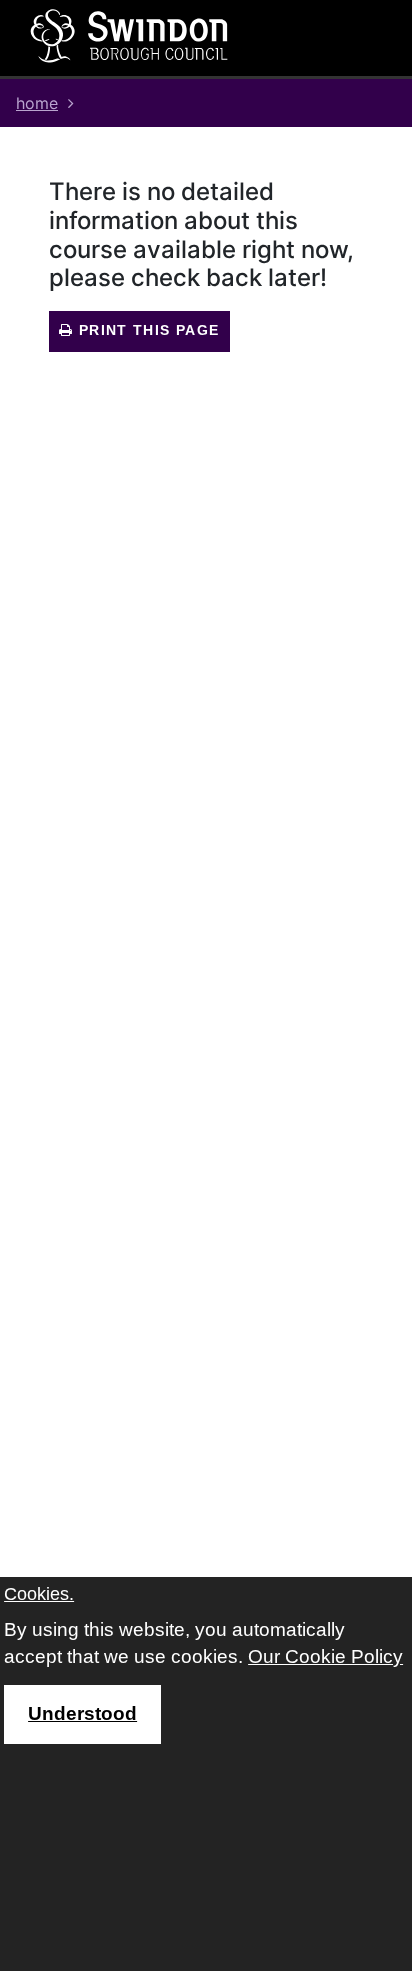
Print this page (146, 330)
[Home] (130, 35)
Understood (82, 1713)
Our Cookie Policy (325, 1656)
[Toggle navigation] (331, 38)
